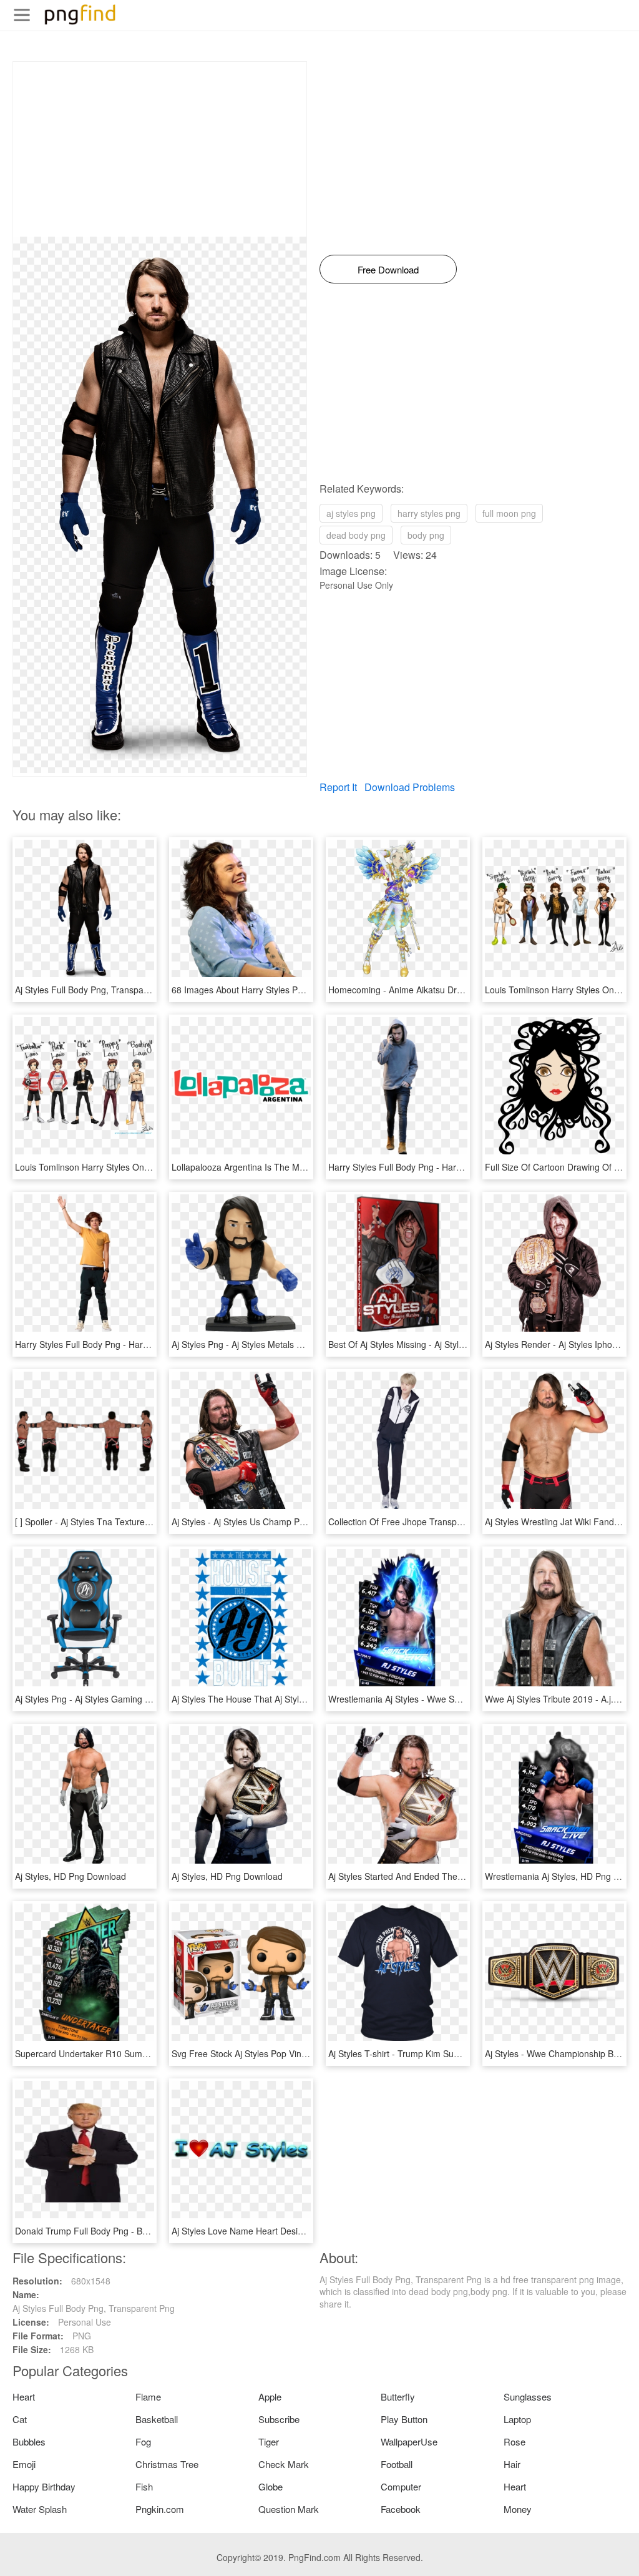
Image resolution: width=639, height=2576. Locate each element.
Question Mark (289, 2509)
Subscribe (279, 2419)
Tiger (269, 2441)
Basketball (157, 2419)
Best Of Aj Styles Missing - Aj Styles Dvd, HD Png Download (446, 1344)
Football (397, 2464)
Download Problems (410, 787)
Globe (271, 2486)
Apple (270, 2397)
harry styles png (429, 513)
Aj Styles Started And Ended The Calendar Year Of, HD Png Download (467, 1876)
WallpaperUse (409, 2441)
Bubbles (29, 2441)
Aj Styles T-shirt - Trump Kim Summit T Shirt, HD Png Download (454, 2053)
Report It (338, 787)
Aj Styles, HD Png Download (71, 1876)
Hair (512, 2464)
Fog (143, 2441)
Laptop (517, 2419)
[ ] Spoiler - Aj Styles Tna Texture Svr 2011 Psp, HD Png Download (146, 1522)
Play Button (404, 2419)
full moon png (509, 513)
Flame (148, 2397)
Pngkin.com (160, 2509)
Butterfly (398, 2397)
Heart (24, 2397)
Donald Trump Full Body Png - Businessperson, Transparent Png (143, 2231)
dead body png (356, 535)
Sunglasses (528, 2397)
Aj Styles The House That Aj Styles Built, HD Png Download (288, 1699)
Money (518, 2509)
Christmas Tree (167, 2464)
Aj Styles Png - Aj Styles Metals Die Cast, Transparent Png (286, 1344)
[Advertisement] (160, 149)
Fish (144, 2486)
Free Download (388, 269)
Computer (401, 2486)
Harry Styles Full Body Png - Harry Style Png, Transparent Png (138, 1344)
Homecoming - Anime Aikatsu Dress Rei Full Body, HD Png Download (465, 990)
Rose (515, 2441)
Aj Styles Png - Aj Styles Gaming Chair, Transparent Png (126, 1699)
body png (426, 535)
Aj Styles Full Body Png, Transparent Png (96, 990)
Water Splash (40, 2509)
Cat (20, 2419)
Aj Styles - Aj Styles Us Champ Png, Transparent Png (276, 1522)
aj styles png (351, 513)
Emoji (24, 2464)
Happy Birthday (44, 2486)
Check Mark (284, 2464)
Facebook (401, 2509)
